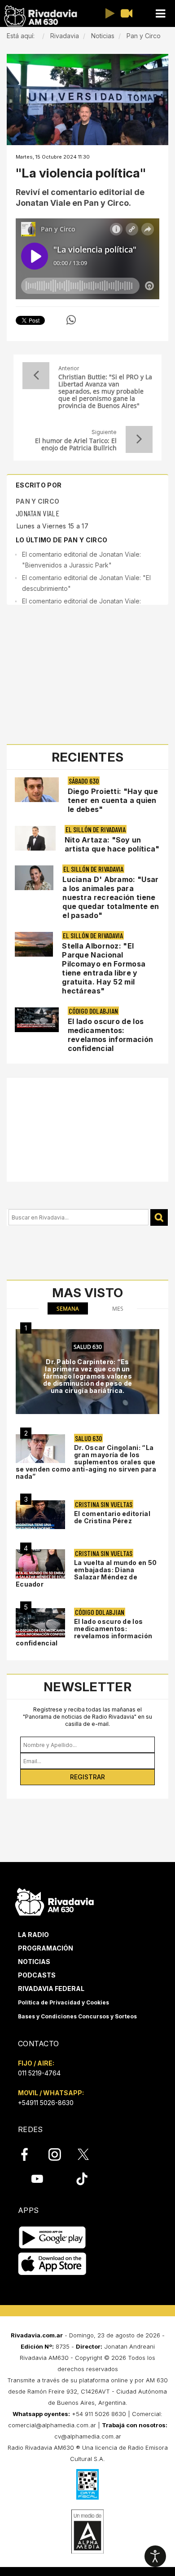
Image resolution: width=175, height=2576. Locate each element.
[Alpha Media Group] (87, 2532)
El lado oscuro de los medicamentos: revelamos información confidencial (110, 1035)
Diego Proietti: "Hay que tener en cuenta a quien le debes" (113, 800)
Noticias (34, 1962)
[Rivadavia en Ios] (52, 2264)
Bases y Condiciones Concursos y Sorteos (77, 2016)
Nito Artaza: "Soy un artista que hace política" (112, 844)
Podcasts (37, 1975)
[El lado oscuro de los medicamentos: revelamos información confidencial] (40, 1623)
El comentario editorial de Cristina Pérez (112, 1517)
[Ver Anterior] (36, 376)
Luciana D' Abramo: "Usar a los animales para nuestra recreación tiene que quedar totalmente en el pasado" (111, 897)
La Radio (33, 1935)
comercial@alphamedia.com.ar (52, 2425)
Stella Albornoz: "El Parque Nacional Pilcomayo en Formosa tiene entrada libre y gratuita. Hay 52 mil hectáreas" (104, 968)
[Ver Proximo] (139, 439)
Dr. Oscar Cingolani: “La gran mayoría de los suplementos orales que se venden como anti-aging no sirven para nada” (86, 1462)
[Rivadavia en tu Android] (52, 2237)
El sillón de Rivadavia (96, 829)
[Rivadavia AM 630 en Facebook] (30, 2154)
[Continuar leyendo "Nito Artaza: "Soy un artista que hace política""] (35, 838)
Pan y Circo (37, 501)
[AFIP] (87, 2484)
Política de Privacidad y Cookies (63, 2002)
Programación (46, 1948)
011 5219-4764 (39, 2073)
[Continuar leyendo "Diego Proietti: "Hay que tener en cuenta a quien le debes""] (37, 790)
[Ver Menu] (160, 14)
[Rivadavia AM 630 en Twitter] (89, 2154)
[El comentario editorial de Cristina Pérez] (40, 1515)
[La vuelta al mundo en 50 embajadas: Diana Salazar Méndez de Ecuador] (40, 1564)
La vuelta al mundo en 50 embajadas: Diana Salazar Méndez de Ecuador (86, 1573)
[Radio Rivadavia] (55, 1901)
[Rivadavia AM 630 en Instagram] (60, 2154)
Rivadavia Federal (51, 1989)
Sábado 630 (84, 781)
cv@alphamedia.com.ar (88, 2436)
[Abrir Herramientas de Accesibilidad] (155, 2556)
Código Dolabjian (93, 1011)
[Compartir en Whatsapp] (71, 320)
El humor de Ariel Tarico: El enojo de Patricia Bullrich (76, 444)
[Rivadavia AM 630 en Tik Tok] (82, 2179)
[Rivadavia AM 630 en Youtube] (37, 2179)
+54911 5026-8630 (46, 2103)
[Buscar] (159, 1217)
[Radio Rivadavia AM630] (40, 16)
